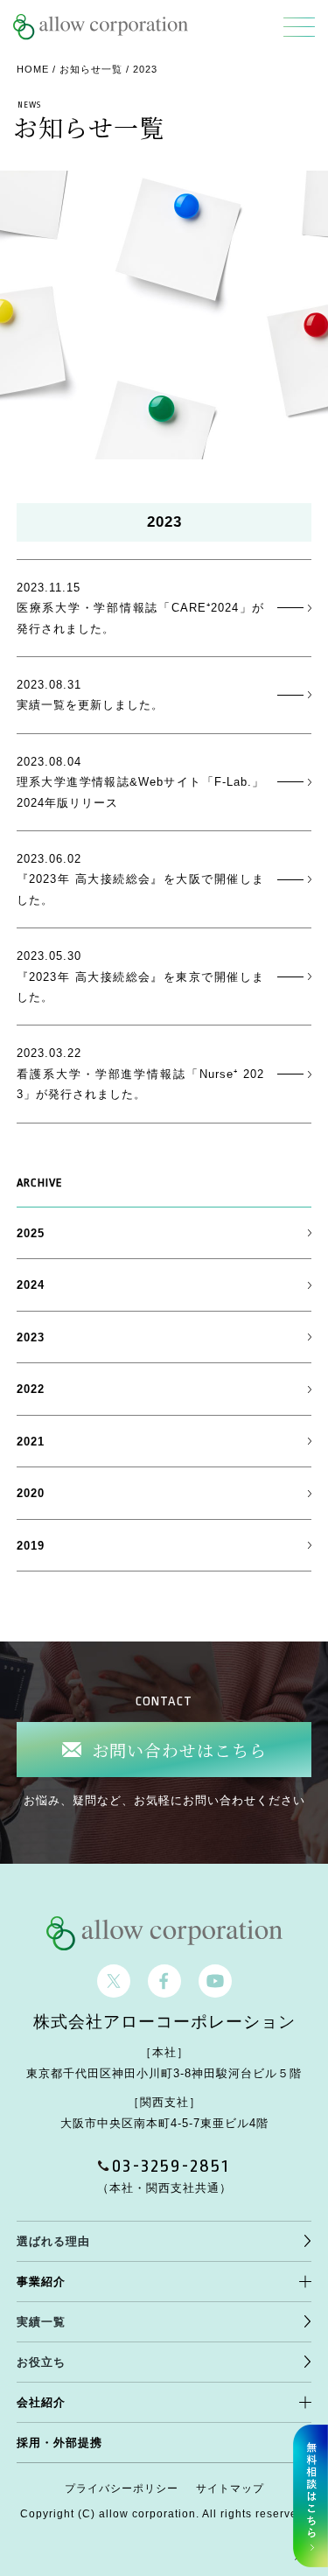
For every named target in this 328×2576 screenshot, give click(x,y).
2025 (31, 1233)
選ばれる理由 (53, 2241)
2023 (31, 1337)
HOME (33, 69)
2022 (31, 1389)
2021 (31, 1442)
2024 (31, 1285)
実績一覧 (41, 2322)
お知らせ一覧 (91, 69)
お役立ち (41, 2362)
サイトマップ (230, 2488)
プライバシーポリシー (122, 2488)
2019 (31, 1546)
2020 (31, 1493)
